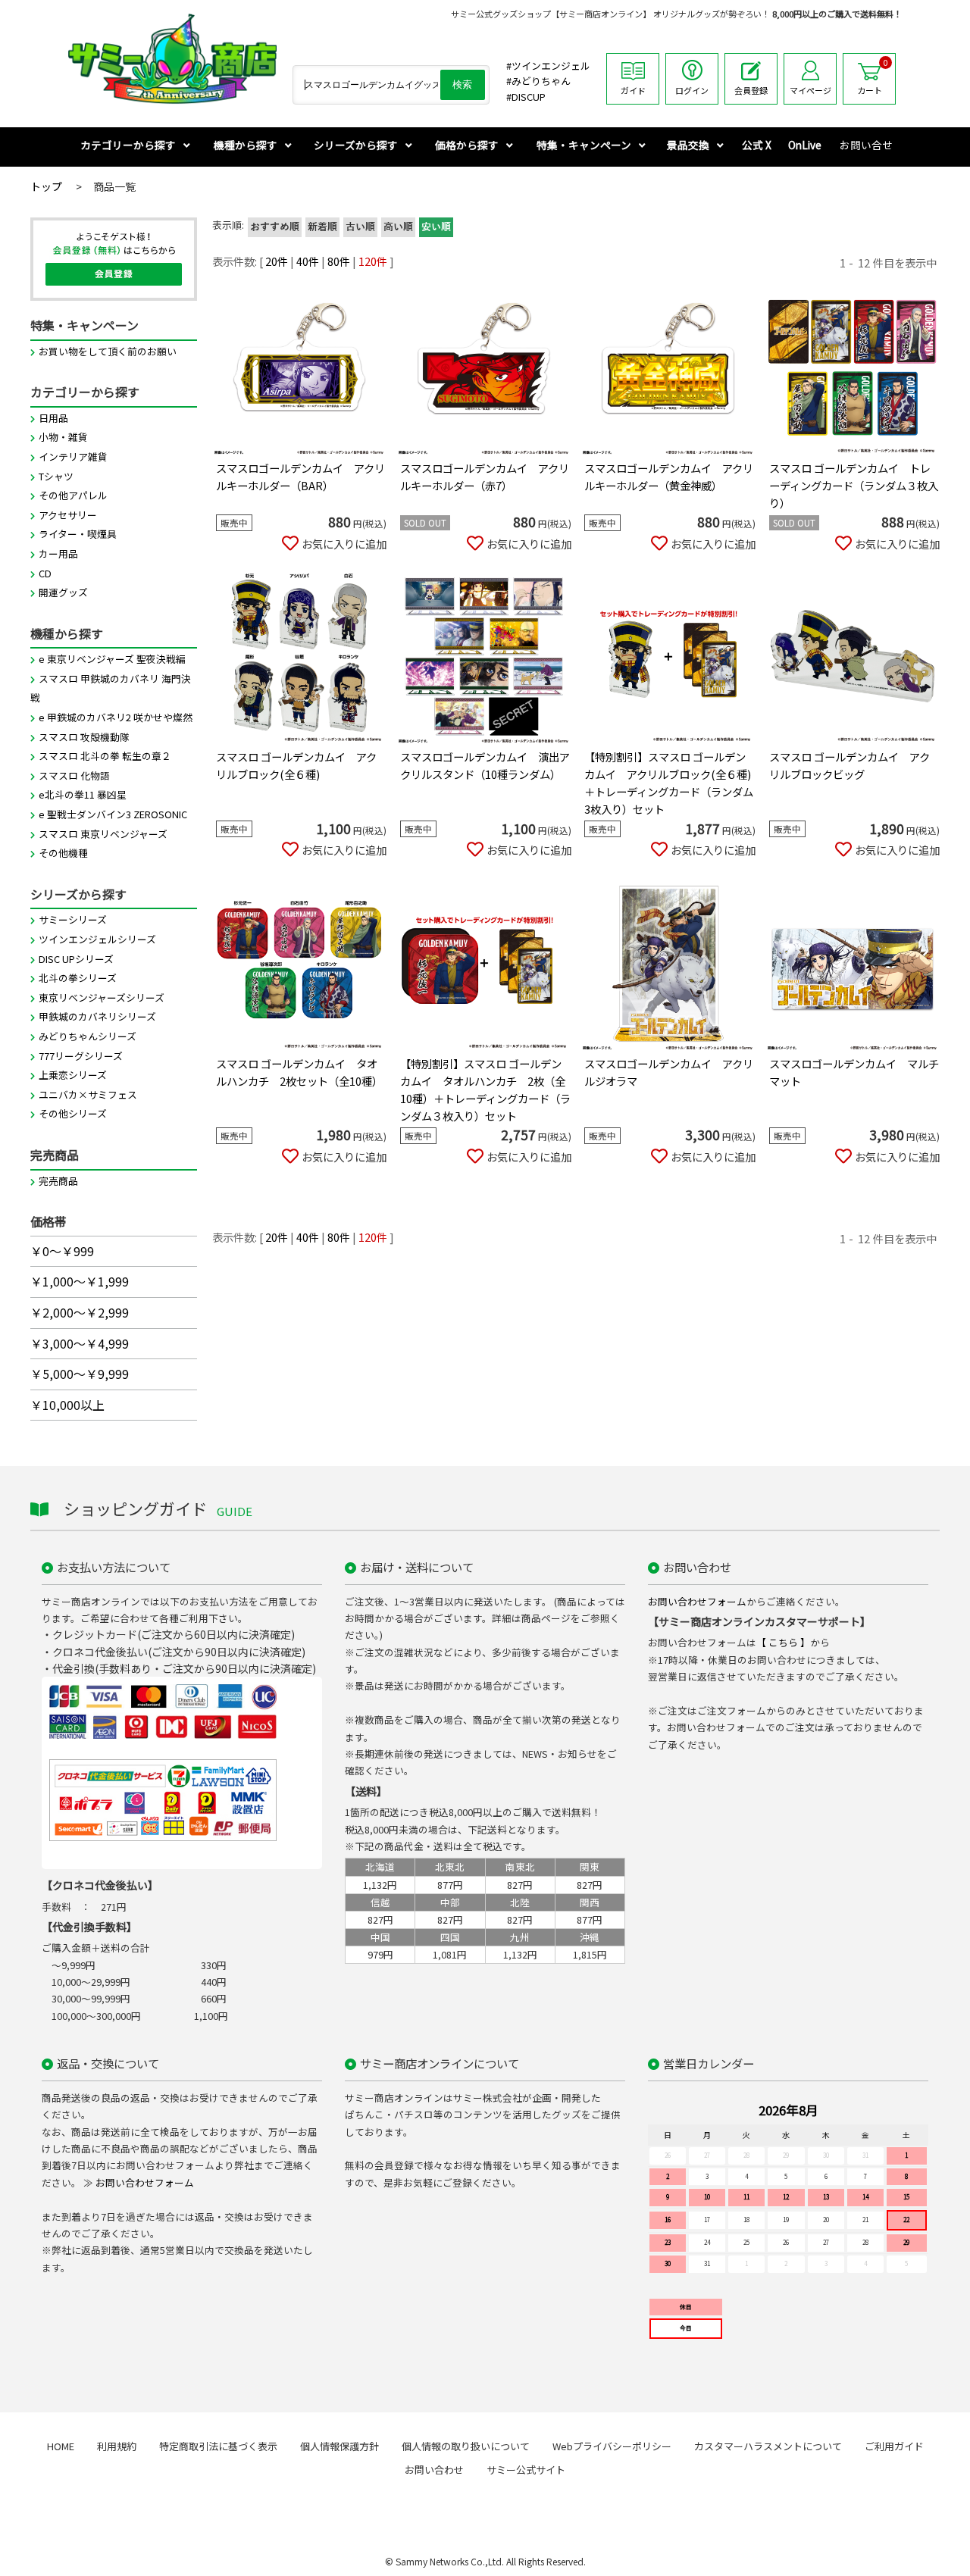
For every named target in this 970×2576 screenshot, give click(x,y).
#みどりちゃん (538, 81)
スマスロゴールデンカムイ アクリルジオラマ (669, 1072)
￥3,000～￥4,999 (80, 1343)
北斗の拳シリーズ (78, 978)
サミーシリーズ (73, 919)
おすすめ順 (275, 227)
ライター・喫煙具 (78, 534)
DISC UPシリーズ (76, 959)
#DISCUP (526, 97)
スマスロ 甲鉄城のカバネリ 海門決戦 (111, 688)
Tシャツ (56, 476)
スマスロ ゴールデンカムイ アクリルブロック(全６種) (296, 765)
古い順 (360, 227)
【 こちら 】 (783, 1642)
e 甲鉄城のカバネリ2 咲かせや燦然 (116, 717)
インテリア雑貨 (73, 456)
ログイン (692, 90)
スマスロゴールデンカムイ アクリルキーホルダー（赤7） (485, 477)
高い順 (398, 227)
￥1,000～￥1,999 (80, 1281)
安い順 (436, 227)
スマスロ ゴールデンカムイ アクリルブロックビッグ (850, 765)
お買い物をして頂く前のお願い (108, 351)
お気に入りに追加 (344, 544)
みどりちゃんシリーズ (88, 1036)
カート (873, 77)
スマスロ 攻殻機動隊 (84, 737)
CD (45, 573)
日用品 (53, 418)
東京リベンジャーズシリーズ (102, 997)
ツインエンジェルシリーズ (97, 939)
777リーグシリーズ (81, 1056)
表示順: (228, 225)
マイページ (810, 90)
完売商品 (58, 1181)
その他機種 (63, 853)
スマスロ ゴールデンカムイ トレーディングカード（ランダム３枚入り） (854, 485)
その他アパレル (73, 495)
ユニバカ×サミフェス (88, 1094)
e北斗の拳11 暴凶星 (83, 794)
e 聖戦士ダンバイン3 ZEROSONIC (113, 814)
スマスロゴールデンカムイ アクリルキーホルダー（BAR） (300, 477)
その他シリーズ (73, 1113)
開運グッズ (63, 592)
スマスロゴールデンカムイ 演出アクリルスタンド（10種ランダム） (485, 765)
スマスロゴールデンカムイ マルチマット (854, 1072)
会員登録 (751, 90)
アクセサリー (68, 515)
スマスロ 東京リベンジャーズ (103, 834)
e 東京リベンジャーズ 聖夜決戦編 (112, 659)
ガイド (633, 90)
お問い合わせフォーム (697, 1601)
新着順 (322, 227)
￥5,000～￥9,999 (80, 1374)
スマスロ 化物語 (74, 775)
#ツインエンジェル (548, 66)
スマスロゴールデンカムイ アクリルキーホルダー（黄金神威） (669, 477)
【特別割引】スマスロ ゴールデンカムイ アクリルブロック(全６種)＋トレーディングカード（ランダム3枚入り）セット (669, 783)
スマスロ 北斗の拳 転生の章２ (105, 756)
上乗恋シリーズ (73, 1075)
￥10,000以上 (67, 1405)
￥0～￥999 (62, 1251)
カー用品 (58, 553)
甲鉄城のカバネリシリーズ (97, 1016)
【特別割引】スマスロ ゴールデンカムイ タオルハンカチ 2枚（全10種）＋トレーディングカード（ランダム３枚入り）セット (485, 1089)
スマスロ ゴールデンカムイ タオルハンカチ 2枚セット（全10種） (299, 1072)
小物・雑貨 (63, 437)
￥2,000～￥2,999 (80, 1312)
